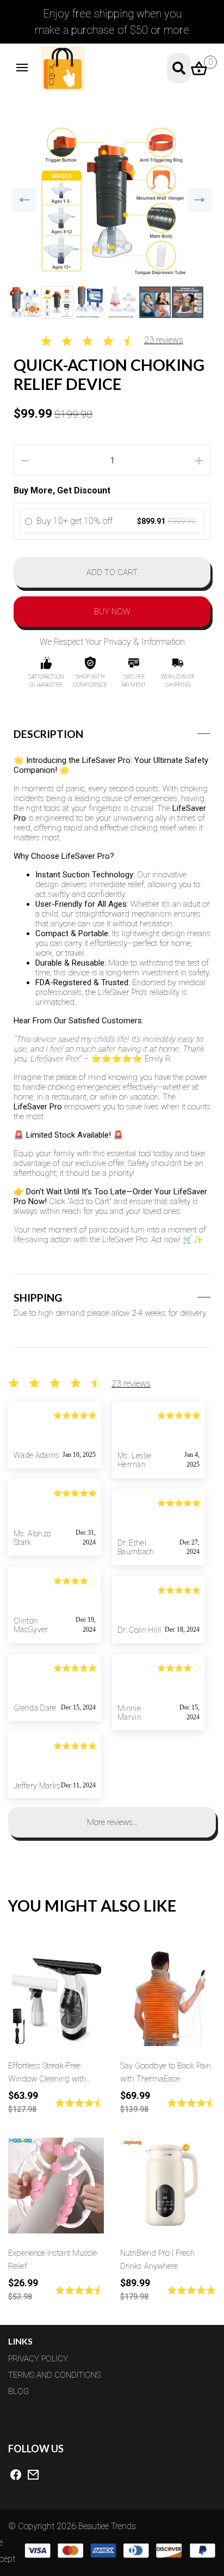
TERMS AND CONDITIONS (54, 2375)
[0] (199, 67)
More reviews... (112, 1822)
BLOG (18, 2391)
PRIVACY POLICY (38, 2359)
